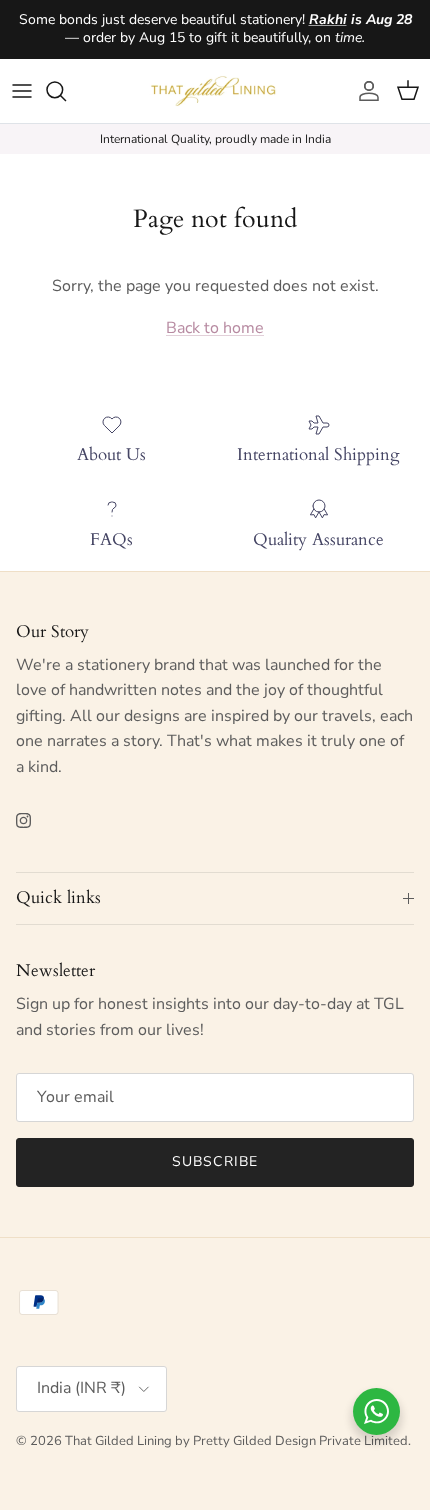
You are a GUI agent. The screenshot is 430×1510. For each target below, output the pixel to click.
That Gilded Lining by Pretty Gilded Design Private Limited (236, 1441)
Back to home (215, 328)
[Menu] (22, 91)
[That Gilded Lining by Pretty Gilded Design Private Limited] (215, 91)
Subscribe (215, 1161)
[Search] (66, 91)
